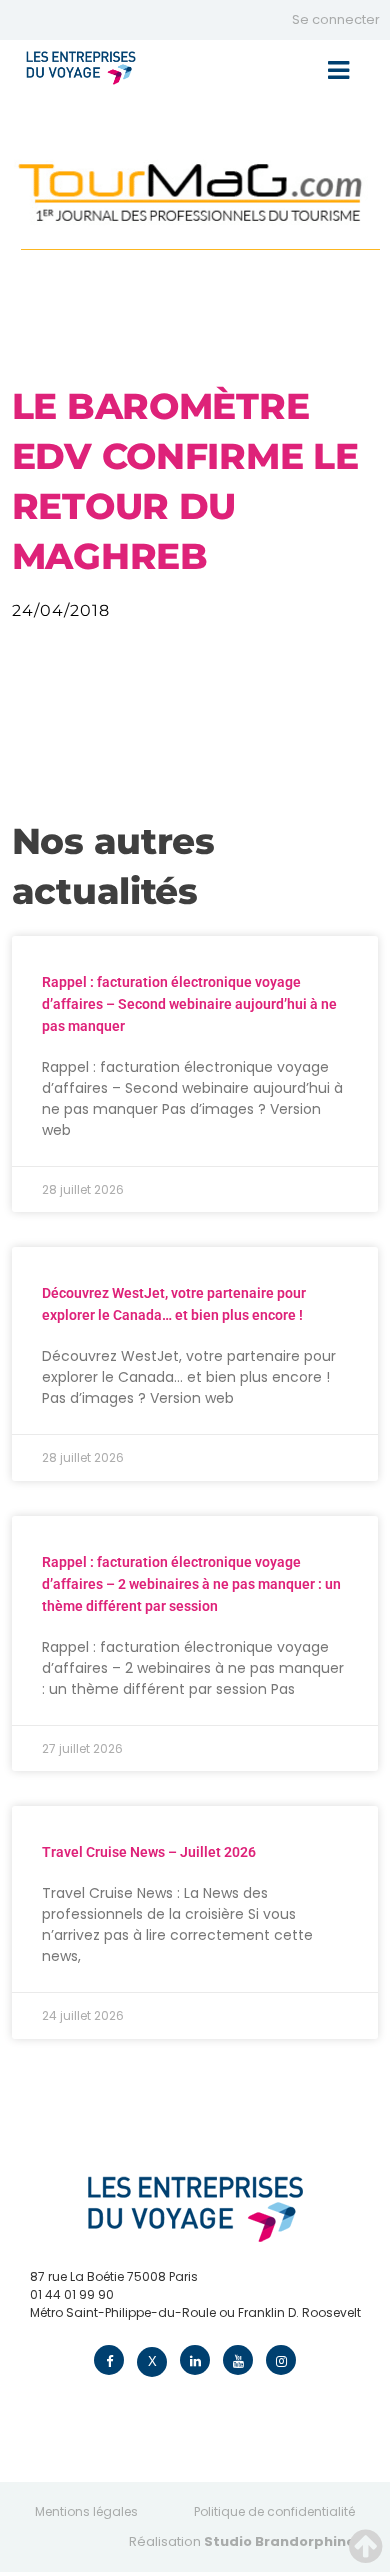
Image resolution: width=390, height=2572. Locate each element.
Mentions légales (86, 2511)
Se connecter (336, 19)
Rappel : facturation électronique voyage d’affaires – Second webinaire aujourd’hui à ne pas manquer (189, 1004)
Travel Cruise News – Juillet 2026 (149, 1852)
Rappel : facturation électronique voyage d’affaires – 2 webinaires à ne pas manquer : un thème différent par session (191, 1584)
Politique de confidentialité (274, 2511)
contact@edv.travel (90, 2330)
